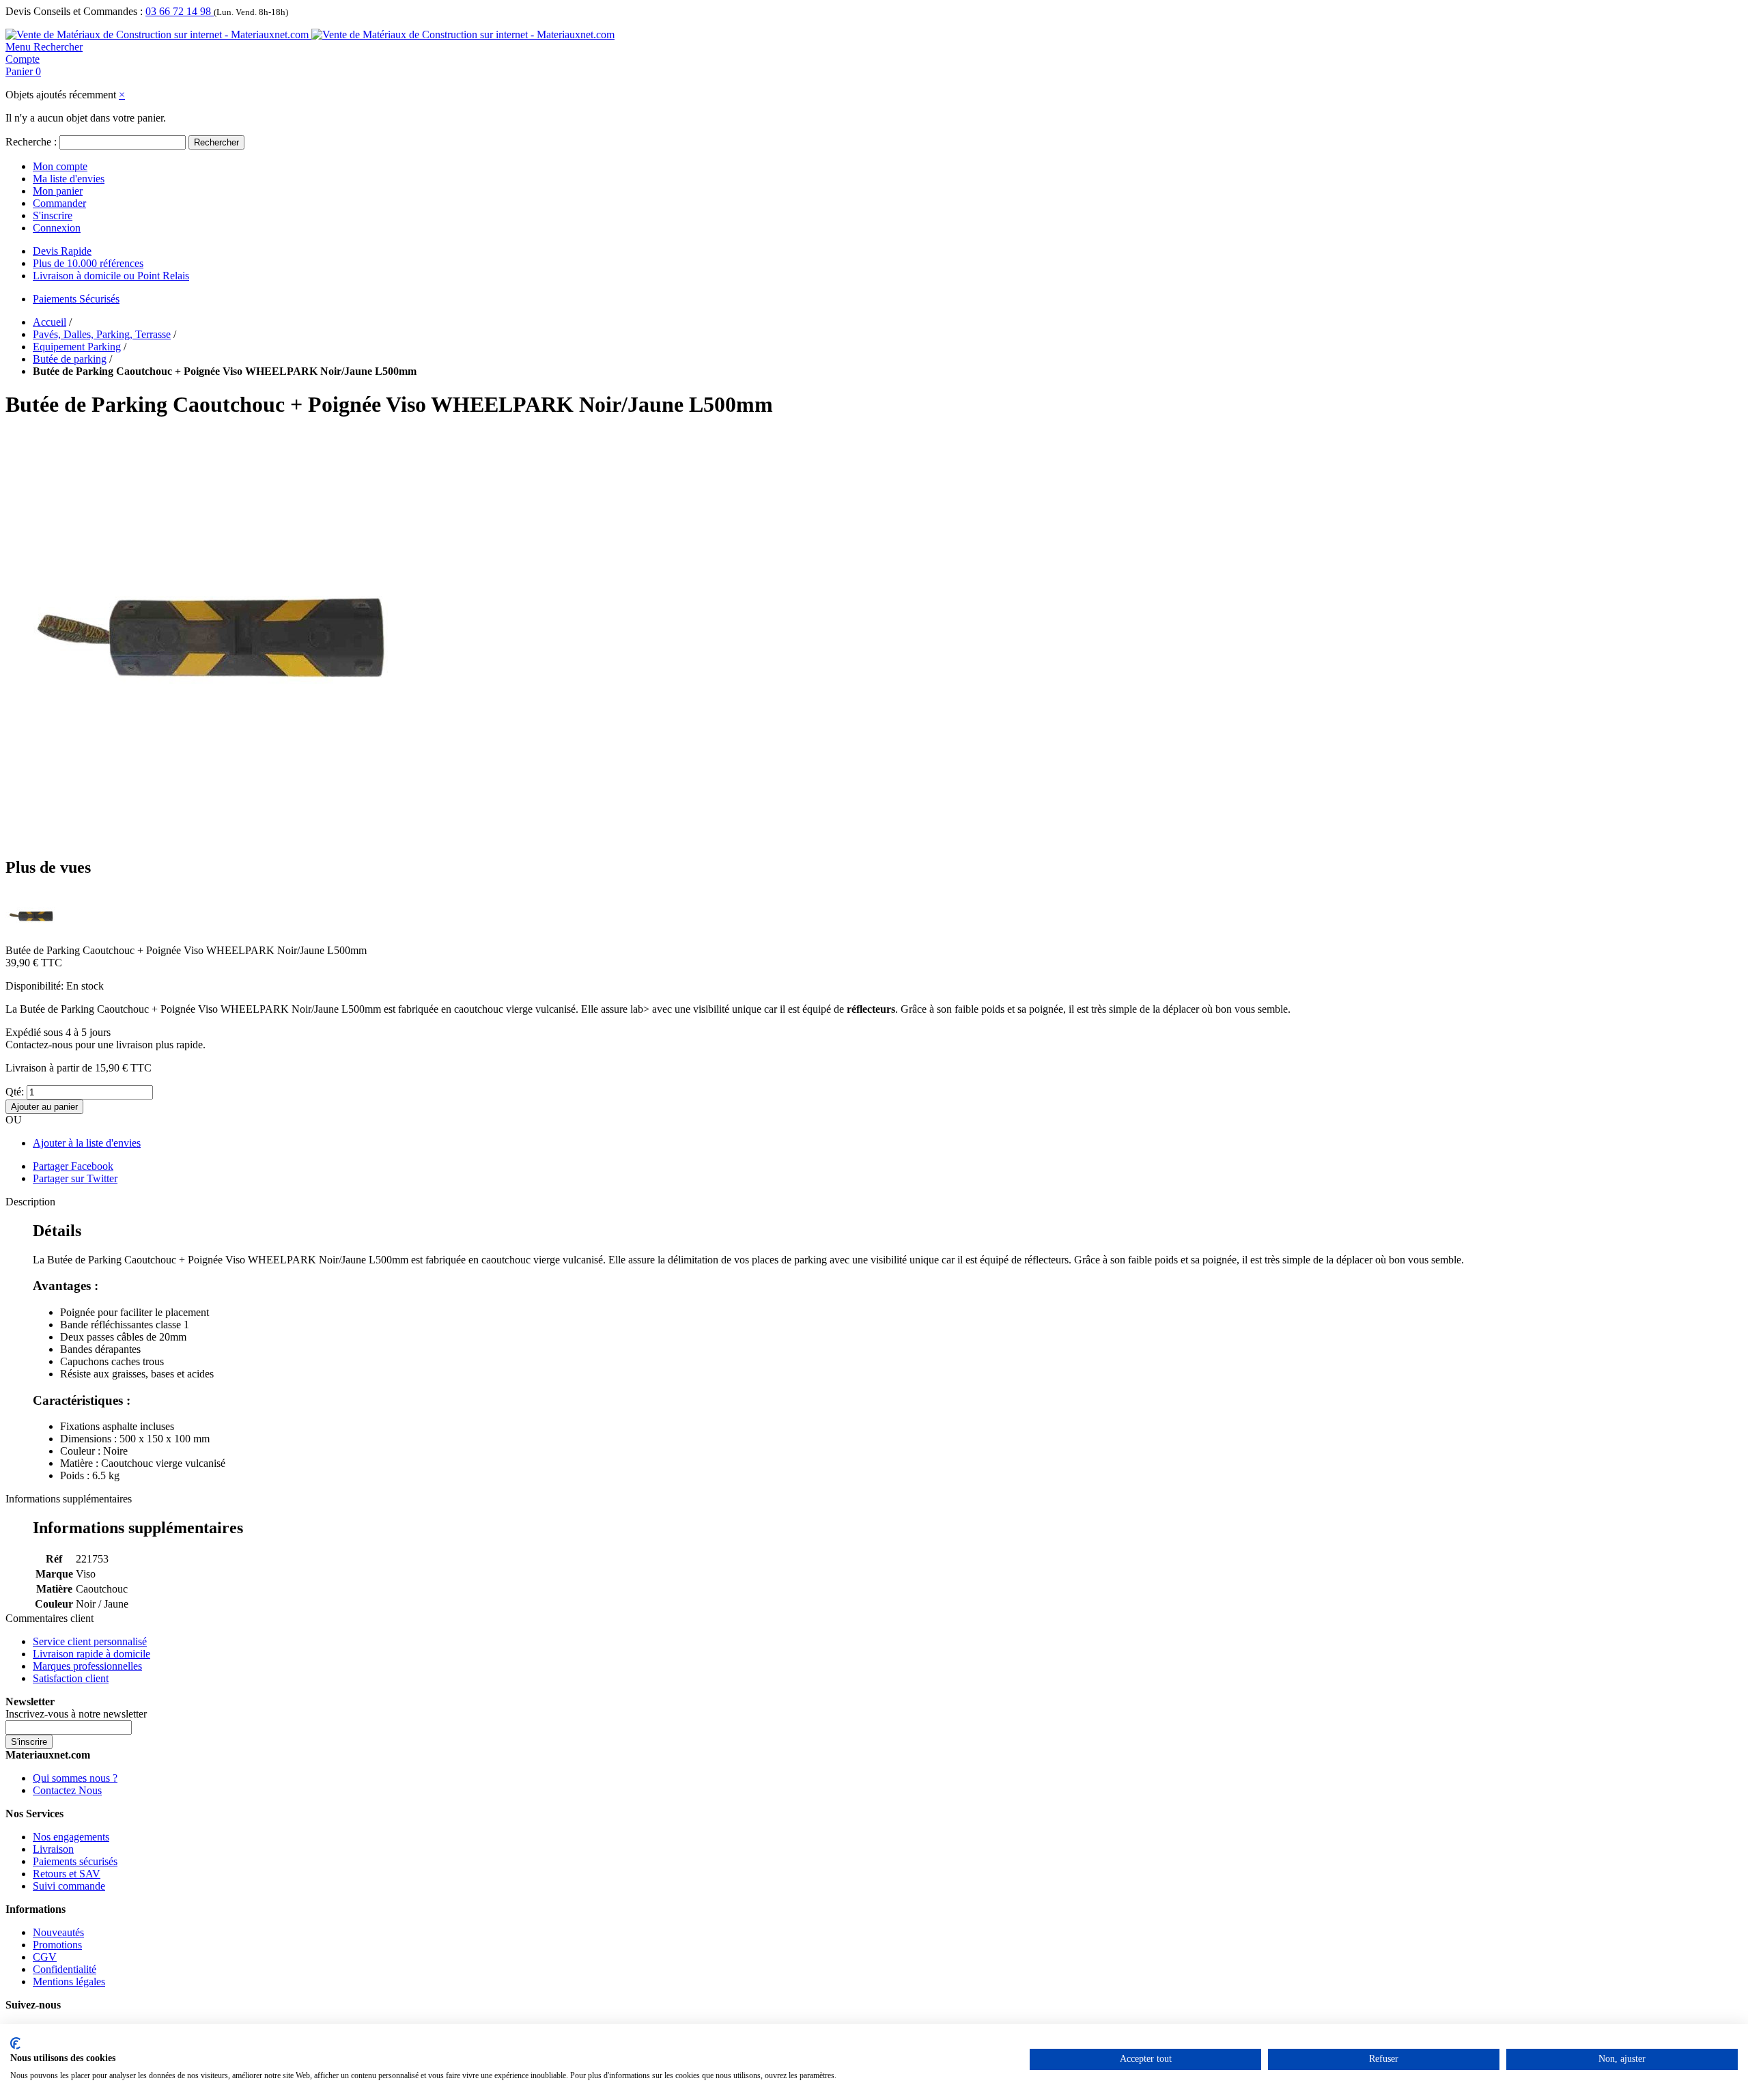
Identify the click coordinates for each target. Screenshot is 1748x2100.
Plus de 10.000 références (88, 263)
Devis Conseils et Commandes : (74, 11)
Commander (59, 203)
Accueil (50, 322)
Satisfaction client (71, 1678)
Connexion (57, 228)
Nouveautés (58, 1932)
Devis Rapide (62, 251)
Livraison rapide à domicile (91, 1654)
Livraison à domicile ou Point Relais (111, 276)
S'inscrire (53, 215)
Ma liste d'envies (69, 179)
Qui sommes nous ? (75, 1778)
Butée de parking (70, 359)
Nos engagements (71, 1837)
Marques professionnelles (87, 1666)
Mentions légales (69, 1982)
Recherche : (31, 142)
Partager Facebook (73, 1166)
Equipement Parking (77, 347)
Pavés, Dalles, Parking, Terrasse (102, 334)
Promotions (57, 1945)
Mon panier (58, 191)
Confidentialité (65, 1969)
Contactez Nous (67, 1790)
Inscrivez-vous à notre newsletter (76, 1714)
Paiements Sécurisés (76, 299)
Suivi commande (69, 1886)
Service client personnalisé (90, 1641)
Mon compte (60, 166)
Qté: (15, 1092)
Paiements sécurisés (75, 1861)
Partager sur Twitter (75, 1178)
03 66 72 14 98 (180, 11)
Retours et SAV (67, 1874)
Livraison (53, 1849)
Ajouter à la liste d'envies (87, 1143)
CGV (45, 1957)
